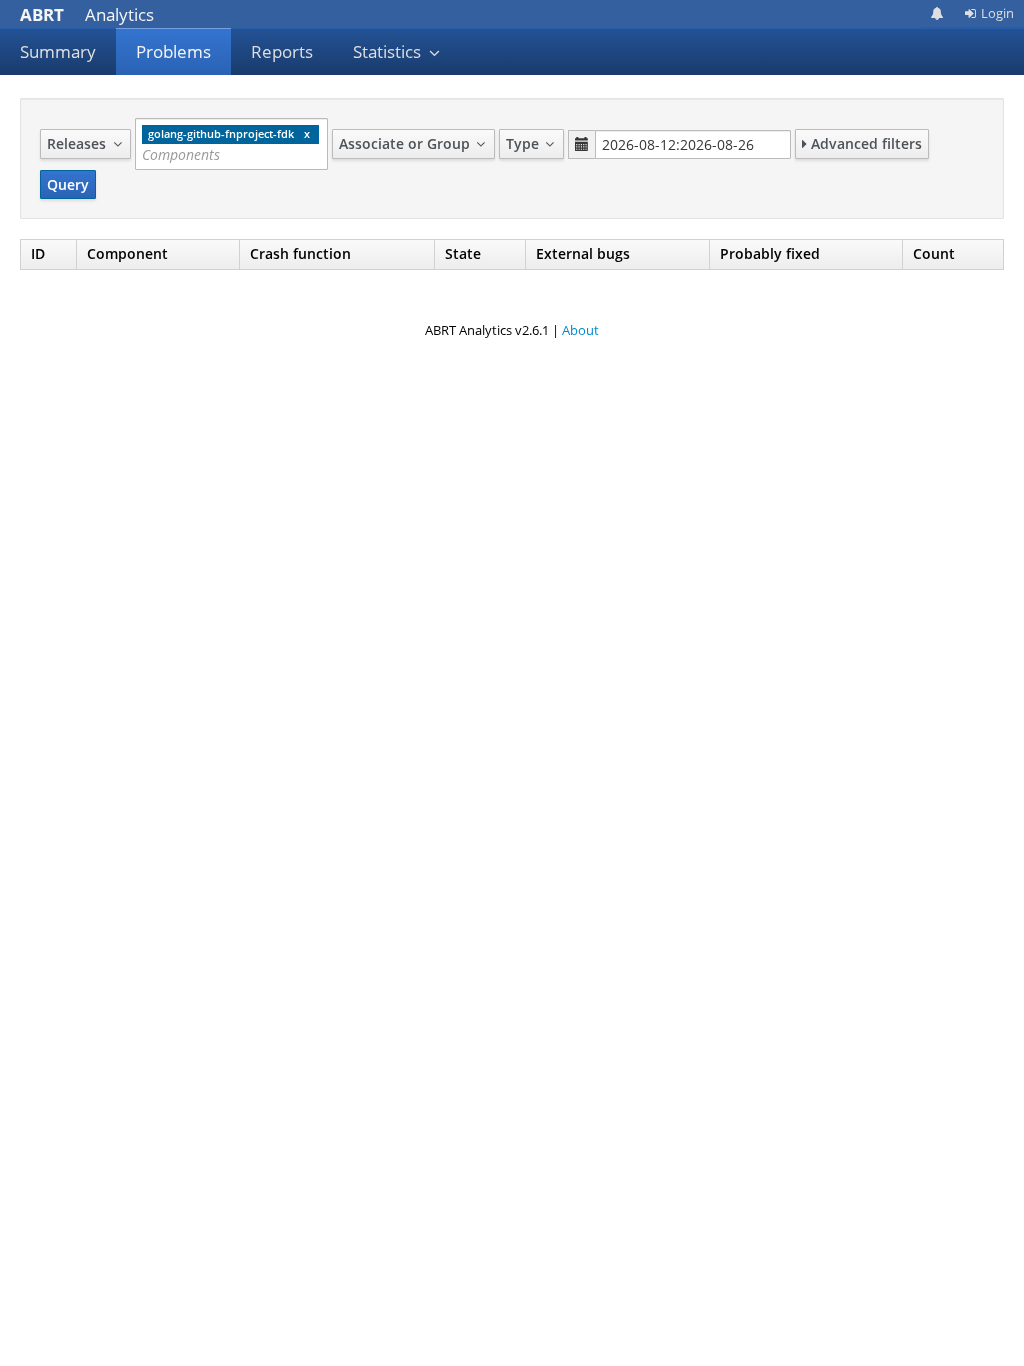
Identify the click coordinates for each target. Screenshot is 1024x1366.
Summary (58, 51)
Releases (78, 143)
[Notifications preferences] (937, 13)
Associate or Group (406, 143)
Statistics (389, 51)
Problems (173, 51)
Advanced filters (864, 143)
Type (524, 143)
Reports (282, 51)
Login (997, 13)
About (580, 330)
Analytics (87, 14)
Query (68, 184)
